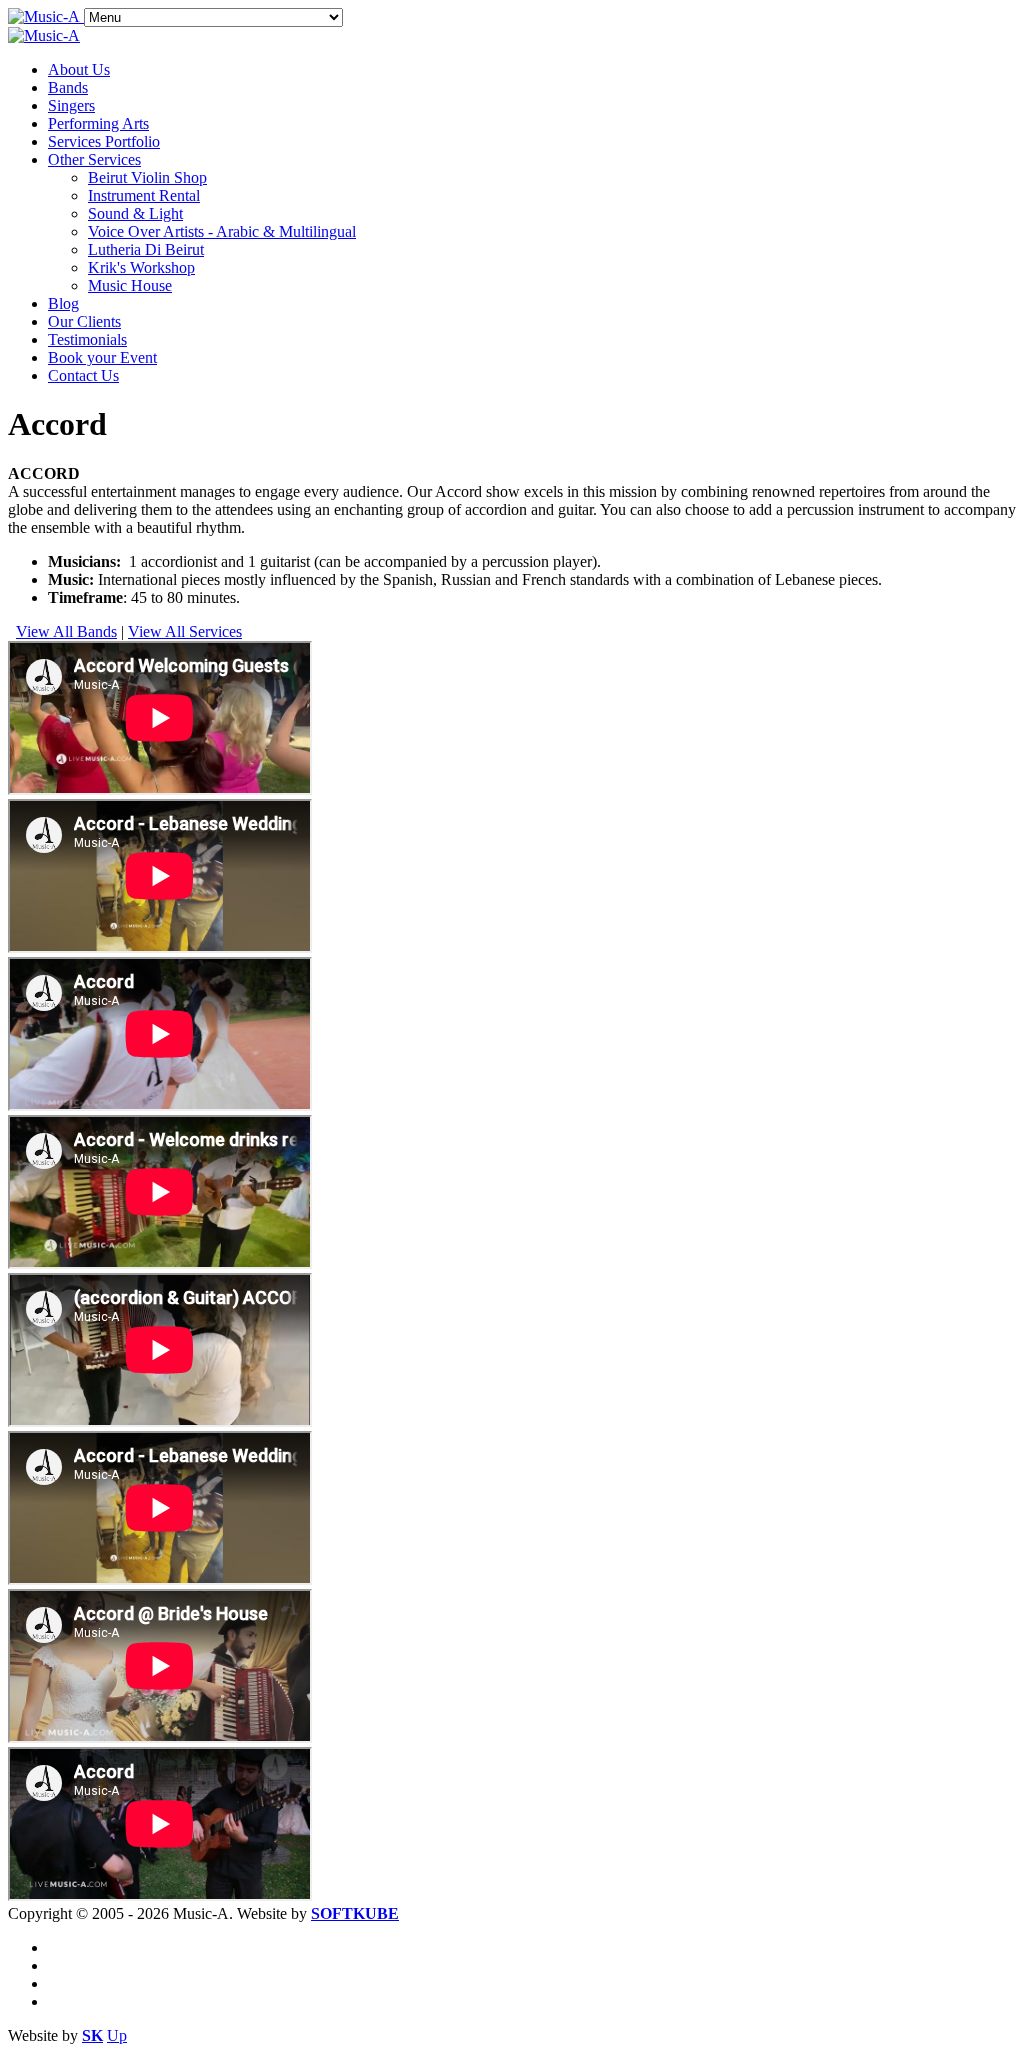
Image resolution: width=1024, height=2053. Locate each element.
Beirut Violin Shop (147, 177)
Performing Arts (98, 123)
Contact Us (83, 375)
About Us (79, 69)
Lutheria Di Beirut (146, 249)
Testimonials (87, 339)
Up (117, 2035)
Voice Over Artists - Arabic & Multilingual (222, 231)
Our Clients (84, 321)
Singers (71, 105)
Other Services (94, 159)
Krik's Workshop (141, 267)
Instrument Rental (144, 195)
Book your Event (102, 357)
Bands (68, 87)
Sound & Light (135, 213)
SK (92, 2035)
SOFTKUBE (355, 1913)
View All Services (185, 631)
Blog (63, 303)
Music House (130, 285)
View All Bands (66, 631)
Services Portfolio (104, 141)
